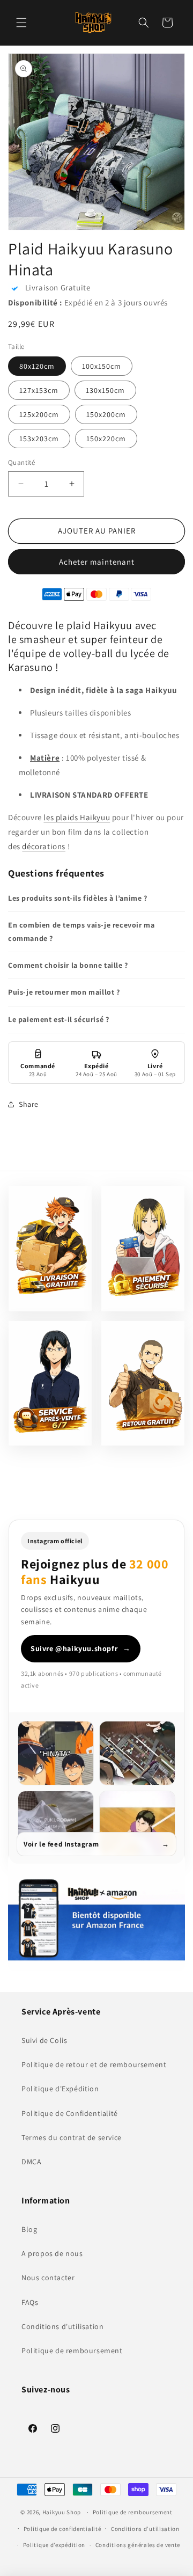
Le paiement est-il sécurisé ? (58, 1019)
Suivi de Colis (44, 2040)
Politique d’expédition (54, 2545)
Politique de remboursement (72, 2351)
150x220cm (106, 439)
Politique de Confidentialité (70, 2113)
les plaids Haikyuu (77, 817)
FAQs (30, 2302)
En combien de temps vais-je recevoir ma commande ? (81, 932)
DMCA (31, 2162)
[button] (21, 23)
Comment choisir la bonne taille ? (68, 965)
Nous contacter (48, 2278)
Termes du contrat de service (72, 2137)
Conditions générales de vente (138, 2545)
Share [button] (29, 1104)
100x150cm (102, 366)
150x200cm (106, 414)
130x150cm (105, 390)
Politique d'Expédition (60, 2089)
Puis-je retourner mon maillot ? (64, 992)
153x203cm (39, 439)
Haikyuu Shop (62, 2512)
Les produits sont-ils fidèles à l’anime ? (78, 898)
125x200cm (39, 414)
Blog (29, 2229)
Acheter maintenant (97, 562)
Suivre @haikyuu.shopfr (81, 1648)
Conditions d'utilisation (62, 2326)
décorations (44, 846)
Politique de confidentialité (62, 2529)
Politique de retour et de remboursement (94, 2064)
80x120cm (37, 366)
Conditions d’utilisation (145, 2529)
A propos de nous (52, 2253)
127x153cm (39, 390)
